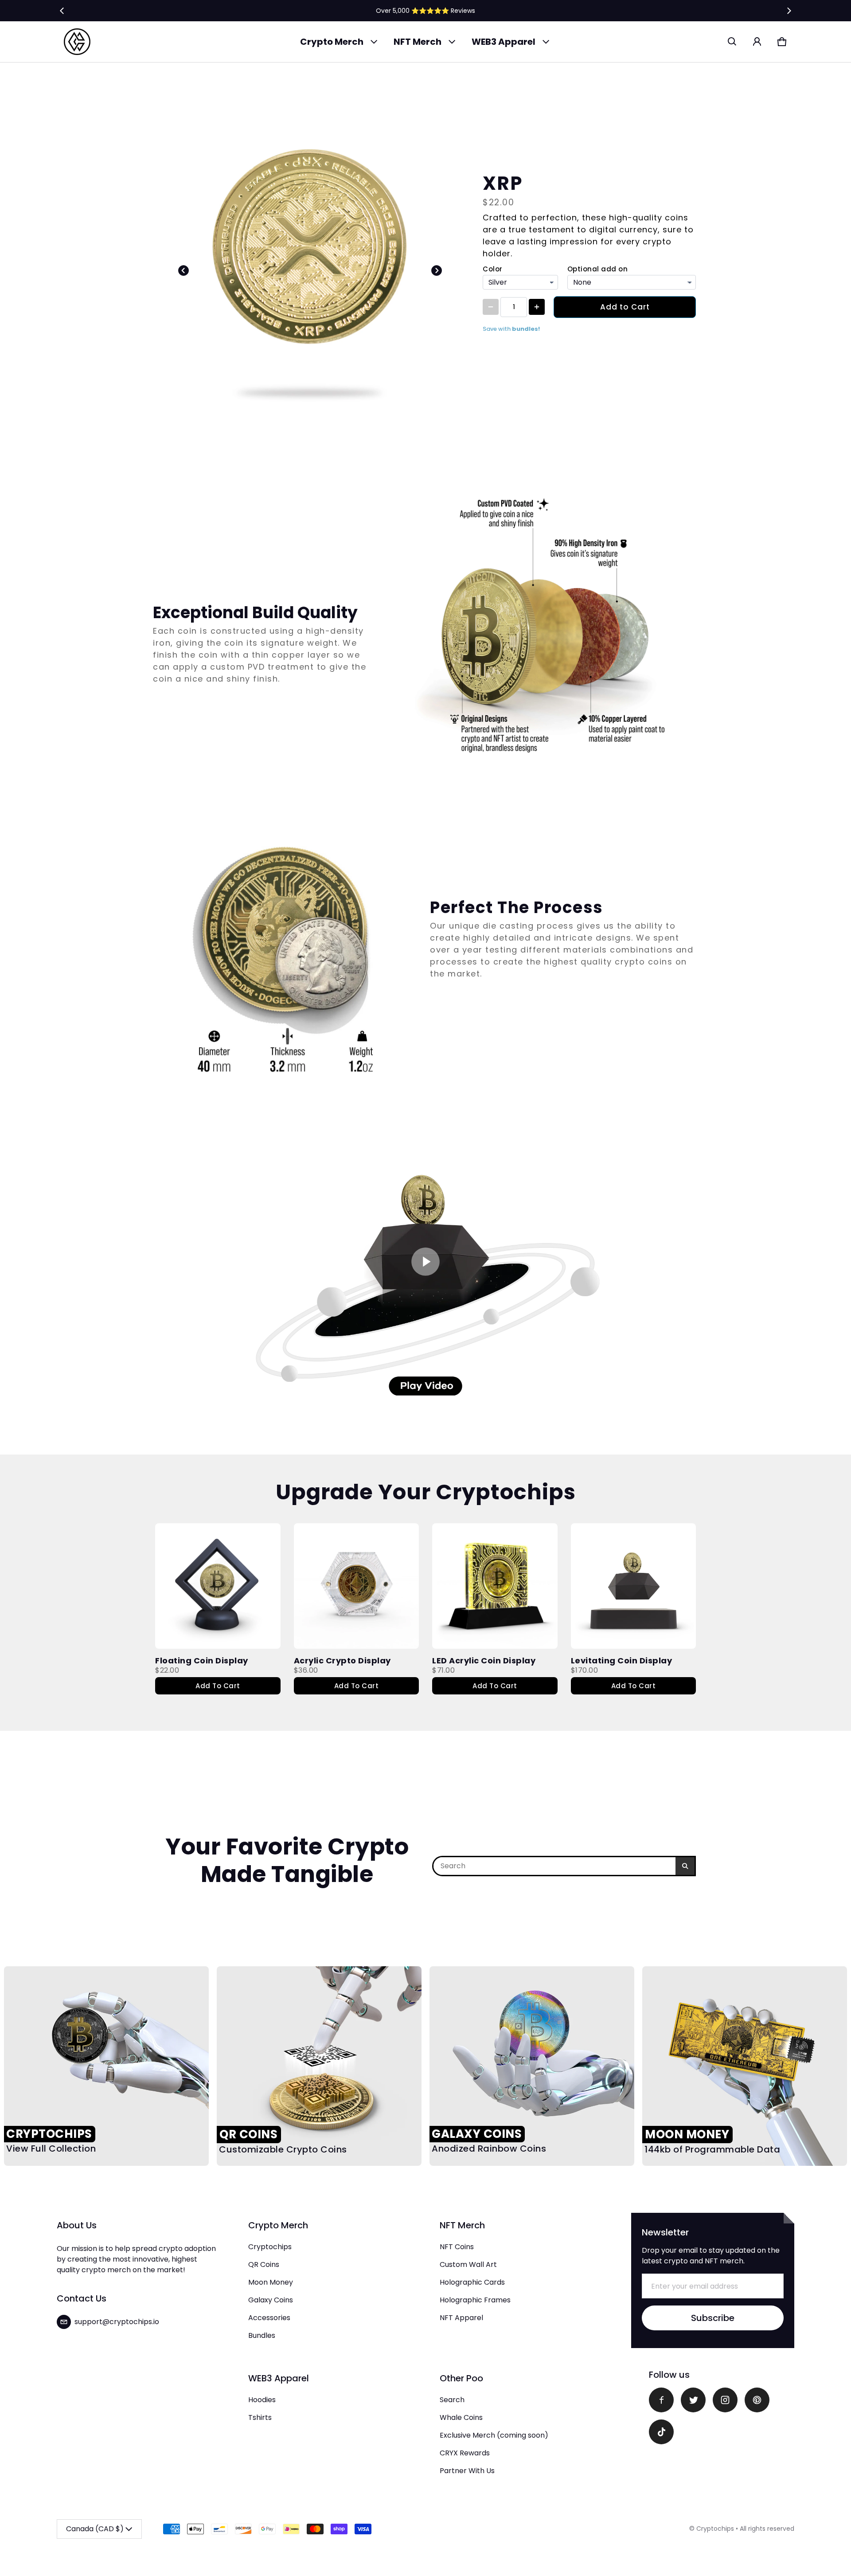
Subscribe (713, 2318)
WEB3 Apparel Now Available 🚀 (425, 10)
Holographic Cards (472, 2282)
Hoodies (262, 2400)
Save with (511, 329)
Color (493, 269)
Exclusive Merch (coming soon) (494, 2435)
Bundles (262, 2335)
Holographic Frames (475, 2300)
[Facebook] (661, 2400)
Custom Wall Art (468, 2264)
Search (452, 2400)
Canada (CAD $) (95, 2529)
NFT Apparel (461, 2318)
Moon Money (271, 2282)
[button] (732, 42)
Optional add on (598, 269)
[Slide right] (789, 11)
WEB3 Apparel (504, 42)
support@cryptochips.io (117, 2322)
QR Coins (264, 2264)
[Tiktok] (661, 2432)
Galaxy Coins (271, 2300)
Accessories (269, 2318)
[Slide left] (62, 11)
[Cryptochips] (77, 42)
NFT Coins (457, 2247)
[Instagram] (725, 2400)
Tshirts (260, 2417)
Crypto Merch (332, 42)
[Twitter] (693, 2400)
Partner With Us (467, 2471)
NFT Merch (418, 42)
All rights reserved (767, 2529)
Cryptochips (270, 2247)
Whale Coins (461, 2417)
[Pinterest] (757, 2400)
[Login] (757, 42)
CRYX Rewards (465, 2453)
